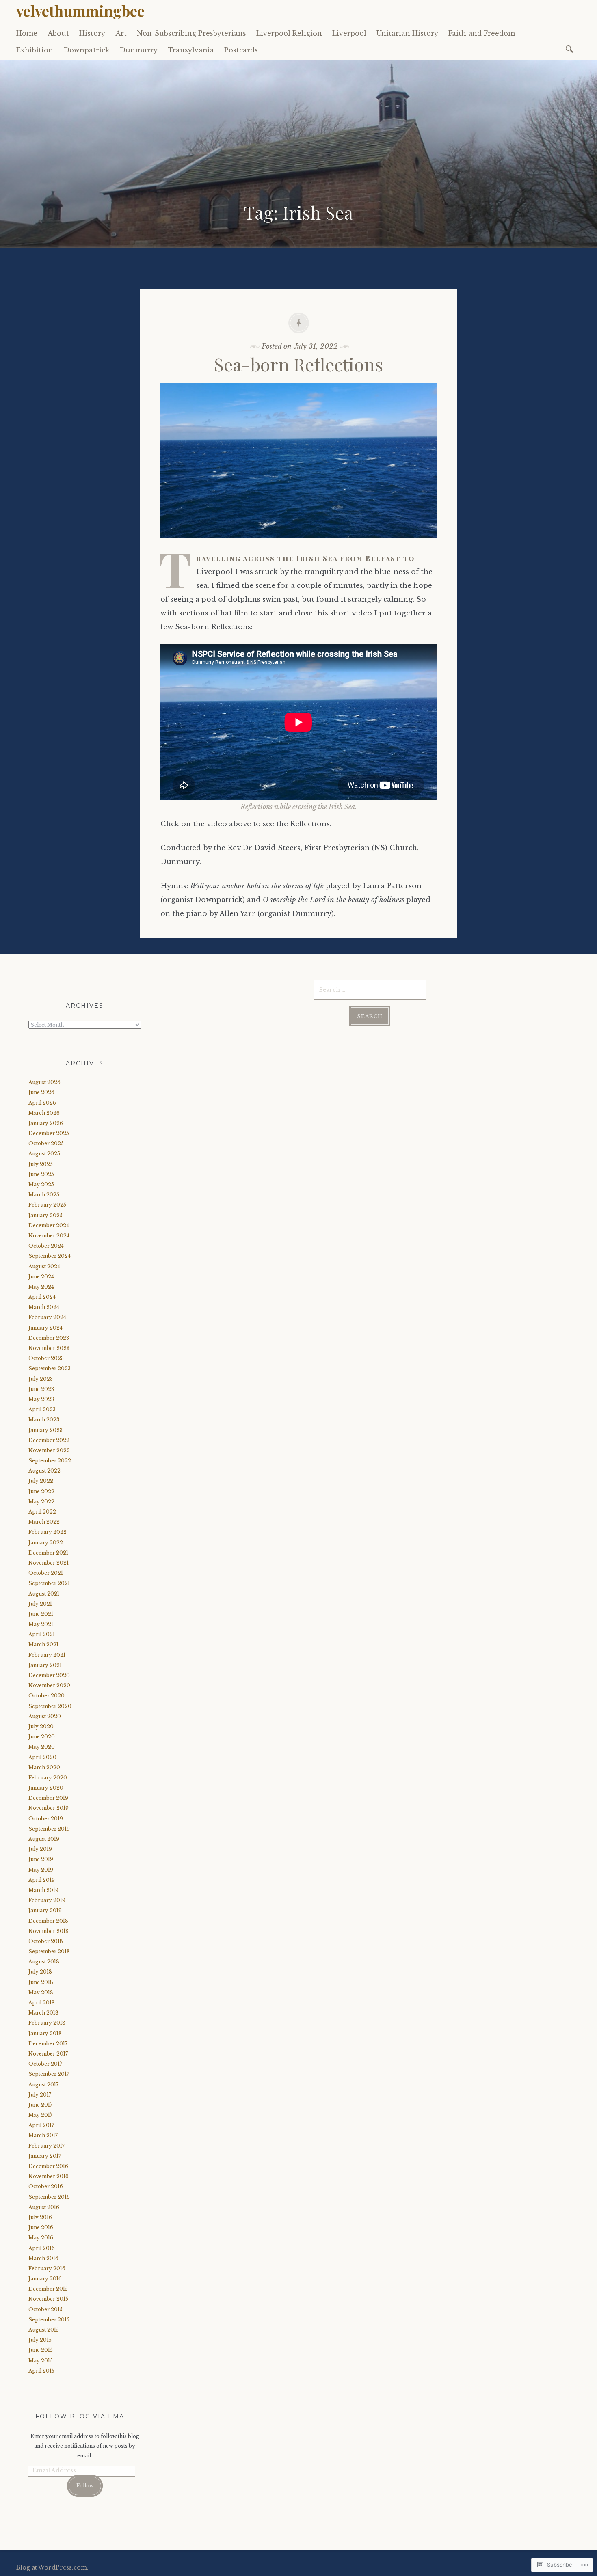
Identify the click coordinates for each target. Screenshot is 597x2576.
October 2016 (46, 2186)
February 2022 (48, 1532)
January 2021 (45, 1665)
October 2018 (46, 1941)
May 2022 (41, 1502)
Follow (85, 2486)
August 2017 (43, 2085)
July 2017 (40, 2095)
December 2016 (48, 2166)
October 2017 (45, 2064)
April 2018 (42, 2003)
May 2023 (41, 1399)
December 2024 (49, 1225)
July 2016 (40, 2217)
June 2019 (41, 1859)
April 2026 (42, 1103)
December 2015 (48, 2289)
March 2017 (43, 2135)
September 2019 (49, 1829)
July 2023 (41, 1379)
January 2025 (45, 1215)
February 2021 (47, 1655)
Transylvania (191, 50)
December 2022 (49, 1440)
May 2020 (42, 1747)
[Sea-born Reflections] (298, 544)
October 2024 (46, 1246)
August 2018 (44, 1962)
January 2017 (45, 2156)
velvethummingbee (80, 11)
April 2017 (41, 2125)
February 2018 (47, 2023)
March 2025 (44, 1195)
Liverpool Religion (289, 33)
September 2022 (50, 1461)
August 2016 (44, 2207)
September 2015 (49, 2320)
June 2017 (40, 2105)
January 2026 (46, 1123)
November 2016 (49, 2176)
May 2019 (41, 1870)
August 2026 (44, 1082)
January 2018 (45, 2033)
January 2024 (45, 1328)
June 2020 (42, 1737)
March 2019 (43, 1890)
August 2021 (44, 1594)
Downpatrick (86, 50)
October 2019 (46, 1819)
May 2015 (41, 2361)
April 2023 (42, 1409)
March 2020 (44, 1767)
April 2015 (41, 2371)
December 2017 (48, 2044)
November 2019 (49, 1808)
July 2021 (40, 1604)
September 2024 (50, 1256)
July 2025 (41, 1164)
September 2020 (50, 1706)
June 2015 (41, 2350)
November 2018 (49, 1931)
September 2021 (49, 1583)
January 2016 (45, 2279)
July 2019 (40, 1849)
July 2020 (41, 1726)
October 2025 (46, 1143)
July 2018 (40, 1972)
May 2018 (41, 1992)
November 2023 (49, 1348)
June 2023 (41, 1389)
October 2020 (47, 1696)
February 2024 (47, 1317)
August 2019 (44, 1839)
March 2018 (43, 2013)
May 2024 (41, 1287)
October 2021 (46, 1573)
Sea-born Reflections (298, 364)
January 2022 (46, 1543)
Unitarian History (407, 33)
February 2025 (47, 1205)
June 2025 (41, 1174)
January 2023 (45, 1430)
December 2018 (48, 1921)
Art (121, 33)
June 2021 (41, 1614)
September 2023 (50, 1368)
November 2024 (49, 1236)
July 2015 (40, 2340)
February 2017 (47, 2146)
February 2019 (47, 1900)
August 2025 (44, 1154)
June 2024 (41, 1277)
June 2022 (41, 1491)
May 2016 (41, 2238)
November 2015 (48, 2299)
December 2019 (48, 1798)
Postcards (241, 50)
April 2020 (42, 1757)
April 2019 (42, 1880)
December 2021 (48, 1553)
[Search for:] (571, 49)
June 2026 (41, 1092)
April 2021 (42, 1634)
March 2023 (44, 1420)
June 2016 (41, 2227)
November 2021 (49, 1563)
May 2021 (41, 1624)
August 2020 (45, 1716)
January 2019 (45, 1910)
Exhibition (35, 50)
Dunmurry (138, 50)
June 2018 (41, 1982)
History (92, 33)
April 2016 (42, 2248)
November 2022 (49, 1450)
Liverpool (349, 33)
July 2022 (41, 1481)
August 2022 (44, 1471)
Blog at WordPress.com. (52, 2567)
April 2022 (42, 1512)
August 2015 (44, 2330)
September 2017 (49, 2074)
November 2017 (48, 2054)
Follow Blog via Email (83, 2416)
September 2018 (49, 1951)
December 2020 (49, 1675)
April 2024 (42, 1297)
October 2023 (46, 1358)
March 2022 (44, 1522)
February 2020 (48, 1778)
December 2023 (49, 1338)
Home (27, 33)
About (58, 33)
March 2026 (44, 1113)
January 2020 (46, 1788)
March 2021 (43, 1644)
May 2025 (41, 1184)
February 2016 (47, 2268)
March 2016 (43, 2258)
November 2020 (49, 1685)
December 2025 (49, 1133)
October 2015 (45, 2309)
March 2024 (44, 1307)
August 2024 (44, 1266)
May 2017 (40, 2115)
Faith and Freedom (482, 33)
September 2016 (49, 2197)
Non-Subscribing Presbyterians (191, 33)
